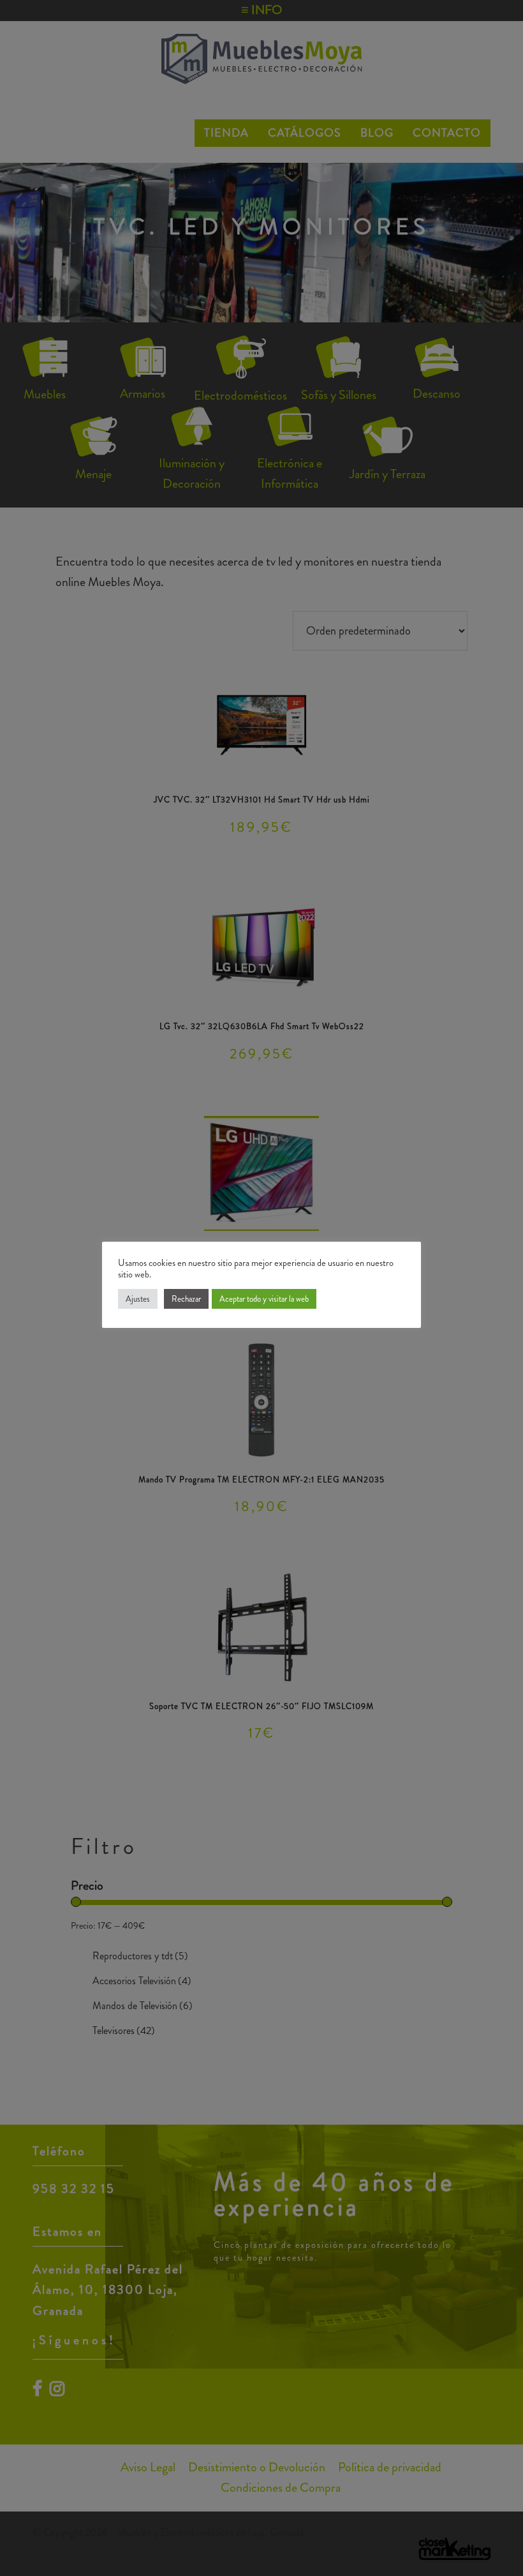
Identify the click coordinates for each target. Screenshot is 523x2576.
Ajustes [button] (138, 1299)
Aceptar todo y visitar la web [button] (264, 1299)
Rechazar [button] (186, 1299)
